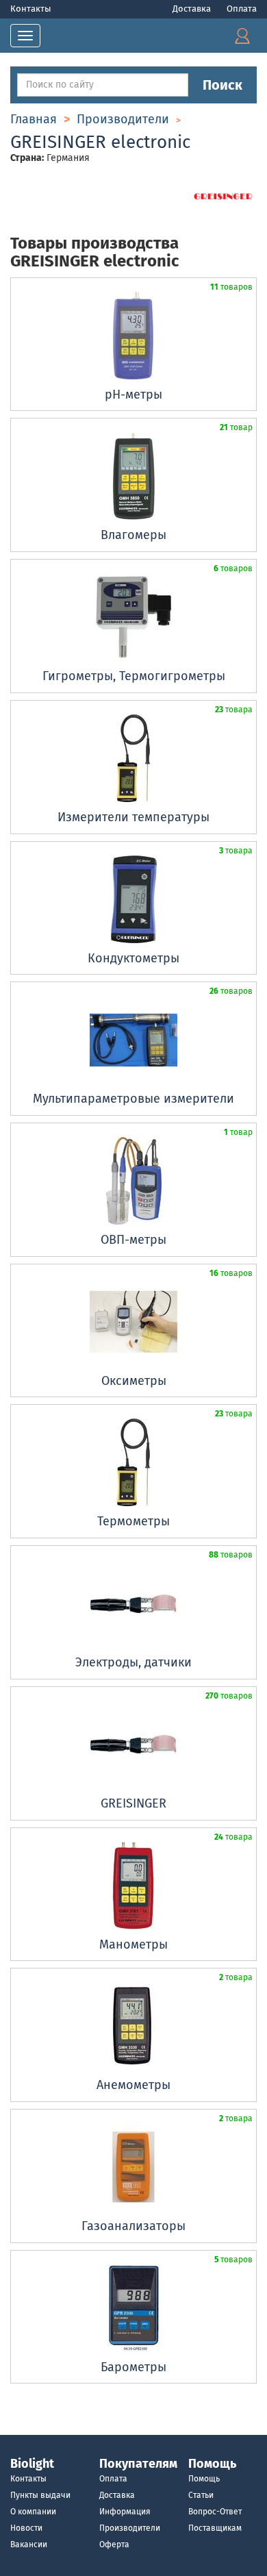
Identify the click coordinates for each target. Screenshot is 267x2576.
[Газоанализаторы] (133, 2167)
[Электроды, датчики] (133, 1603)
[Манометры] (133, 1886)
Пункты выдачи (40, 2495)
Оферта (114, 2544)
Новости (26, 2528)
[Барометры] (133, 2308)
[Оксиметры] (133, 1322)
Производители (130, 2528)
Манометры (133, 1944)
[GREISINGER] (133, 1745)
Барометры (133, 2367)
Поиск (222, 85)
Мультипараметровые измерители (133, 1099)
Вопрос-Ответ (215, 2512)
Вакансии (29, 2544)
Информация (125, 2512)
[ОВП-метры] (133, 1181)
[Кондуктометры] (133, 899)
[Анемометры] (133, 2026)
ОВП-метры (133, 1240)
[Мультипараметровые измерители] (133, 1040)
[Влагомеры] (133, 476)
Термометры (133, 1521)
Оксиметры (134, 1381)
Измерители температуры (133, 817)
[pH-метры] (133, 336)
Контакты (31, 9)
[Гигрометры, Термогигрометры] (133, 617)
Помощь (204, 2479)
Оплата (242, 9)
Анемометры (133, 2085)
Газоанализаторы (133, 2226)
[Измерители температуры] (133, 758)
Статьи (201, 2495)
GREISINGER (133, 1803)
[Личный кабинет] (242, 35)
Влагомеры (133, 535)
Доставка (193, 9)
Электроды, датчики (133, 1662)
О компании (33, 2512)
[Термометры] (133, 1462)
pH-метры (133, 395)
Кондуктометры (133, 958)
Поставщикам (215, 2528)
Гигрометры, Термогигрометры (134, 676)
